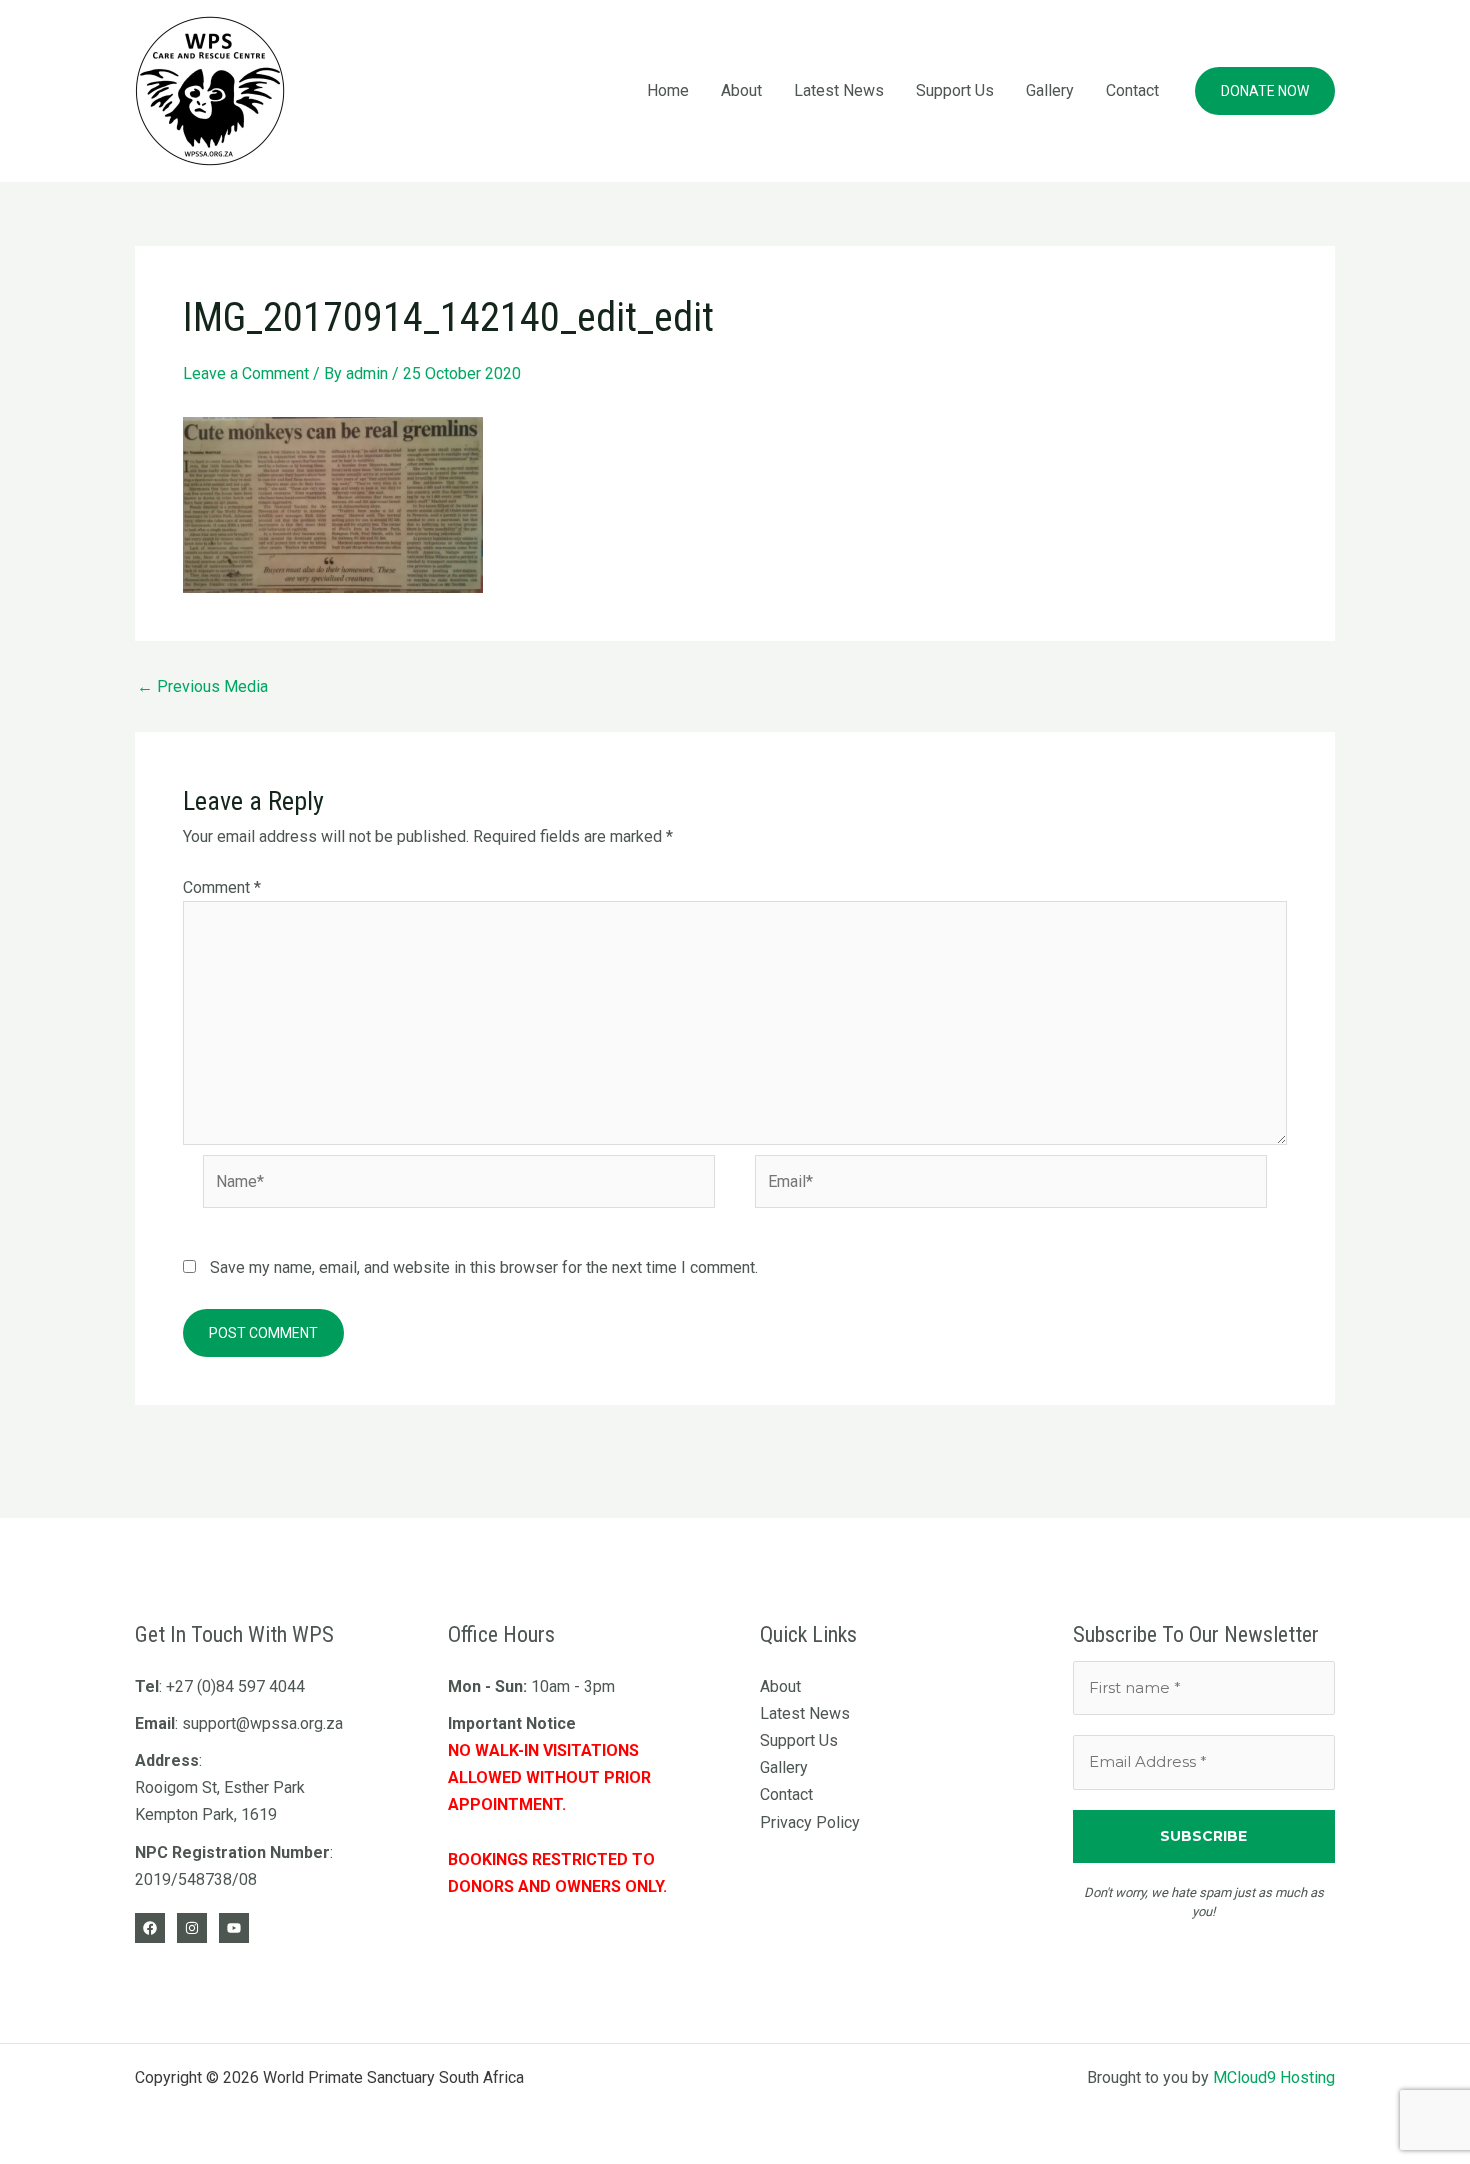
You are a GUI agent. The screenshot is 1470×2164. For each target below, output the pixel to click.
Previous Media (202, 687)
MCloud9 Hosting (1274, 2077)
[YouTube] (234, 1928)
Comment (222, 887)
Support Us (955, 90)
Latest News (839, 90)
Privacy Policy (810, 1822)
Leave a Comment (246, 373)
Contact (1132, 90)
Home (668, 90)
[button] (1265, 91)
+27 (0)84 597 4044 (235, 1686)
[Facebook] (150, 1928)
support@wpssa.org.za (262, 1723)
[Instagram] (192, 1928)
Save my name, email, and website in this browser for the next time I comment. (484, 1267)
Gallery (1050, 90)
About (741, 90)
